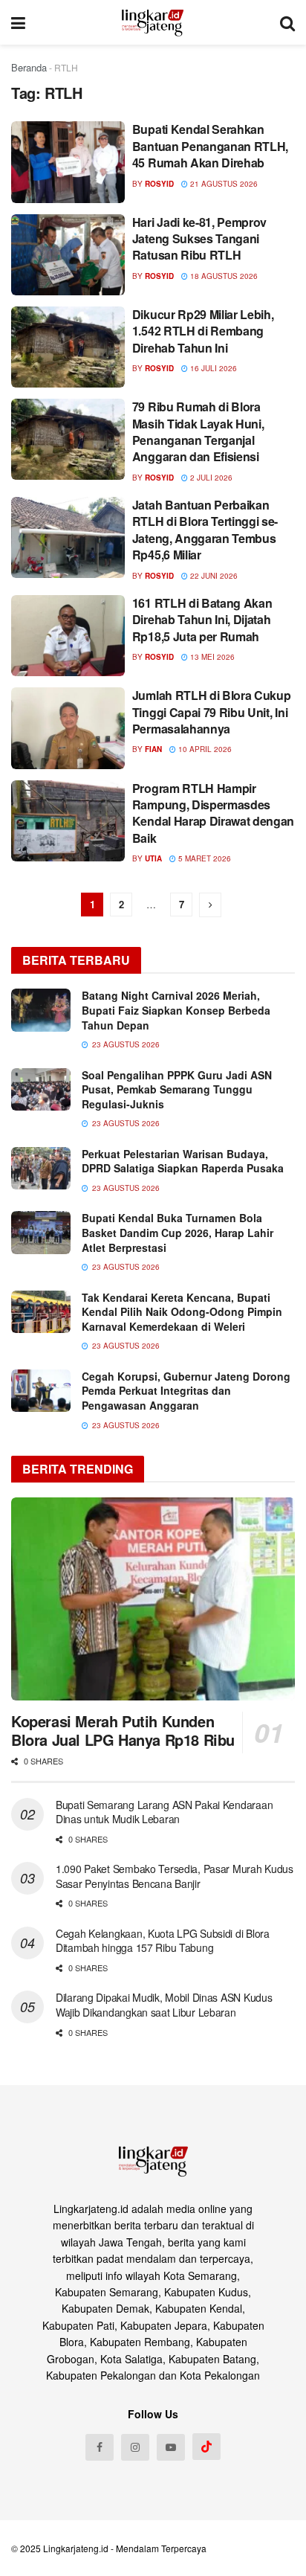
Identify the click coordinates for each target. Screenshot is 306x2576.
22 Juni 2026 (213, 576)
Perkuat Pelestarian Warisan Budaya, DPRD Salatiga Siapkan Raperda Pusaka (183, 1161)
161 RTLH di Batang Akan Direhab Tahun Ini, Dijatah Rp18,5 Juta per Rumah (202, 620)
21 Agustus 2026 (223, 184)
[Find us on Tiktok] (206, 2447)
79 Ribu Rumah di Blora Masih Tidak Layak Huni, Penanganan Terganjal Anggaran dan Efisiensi (198, 431)
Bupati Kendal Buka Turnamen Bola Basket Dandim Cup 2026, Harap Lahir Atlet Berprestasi (178, 1232)
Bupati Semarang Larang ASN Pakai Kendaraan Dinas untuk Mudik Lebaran (164, 1812)
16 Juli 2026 (212, 368)
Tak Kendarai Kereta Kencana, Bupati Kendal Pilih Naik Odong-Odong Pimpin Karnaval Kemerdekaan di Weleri (182, 1312)
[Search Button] (287, 22)
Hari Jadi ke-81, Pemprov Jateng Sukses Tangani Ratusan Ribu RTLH (199, 239)
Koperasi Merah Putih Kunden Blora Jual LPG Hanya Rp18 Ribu (123, 1730)
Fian (153, 749)
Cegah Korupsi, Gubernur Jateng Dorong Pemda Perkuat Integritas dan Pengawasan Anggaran (186, 1391)
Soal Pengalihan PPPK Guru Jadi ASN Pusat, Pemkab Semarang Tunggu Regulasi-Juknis (177, 1089)
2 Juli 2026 (210, 478)
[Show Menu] (18, 22)
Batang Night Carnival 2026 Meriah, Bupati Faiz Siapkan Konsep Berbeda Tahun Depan (176, 1010)
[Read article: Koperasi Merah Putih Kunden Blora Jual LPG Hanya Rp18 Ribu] (153, 1599)
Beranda (29, 67)
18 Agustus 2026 (223, 276)
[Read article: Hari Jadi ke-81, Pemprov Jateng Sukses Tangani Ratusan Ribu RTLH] (68, 255)
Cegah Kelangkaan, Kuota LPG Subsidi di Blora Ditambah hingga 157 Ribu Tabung (163, 1941)
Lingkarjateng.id (76, 2548)
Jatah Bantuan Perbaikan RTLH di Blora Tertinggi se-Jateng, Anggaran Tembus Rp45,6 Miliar (205, 530)
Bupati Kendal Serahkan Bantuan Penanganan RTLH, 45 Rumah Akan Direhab (210, 146)
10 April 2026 (204, 749)
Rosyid (159, 184)
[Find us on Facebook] (100, 2447)
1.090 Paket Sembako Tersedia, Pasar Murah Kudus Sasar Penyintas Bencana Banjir (175, 1876)
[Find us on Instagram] (135, 2447)
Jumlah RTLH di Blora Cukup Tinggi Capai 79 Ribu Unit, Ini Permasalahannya (212, 712)
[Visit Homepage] (153, 22)
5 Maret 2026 (204, 858)
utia (153, 858)
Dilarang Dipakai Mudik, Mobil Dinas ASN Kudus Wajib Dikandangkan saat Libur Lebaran (164, 2005)
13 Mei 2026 (211, 657)
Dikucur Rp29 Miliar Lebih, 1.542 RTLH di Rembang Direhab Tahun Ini (203, 331)
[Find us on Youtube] (171, 2447)
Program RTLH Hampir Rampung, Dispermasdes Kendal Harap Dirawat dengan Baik (213, 813)
